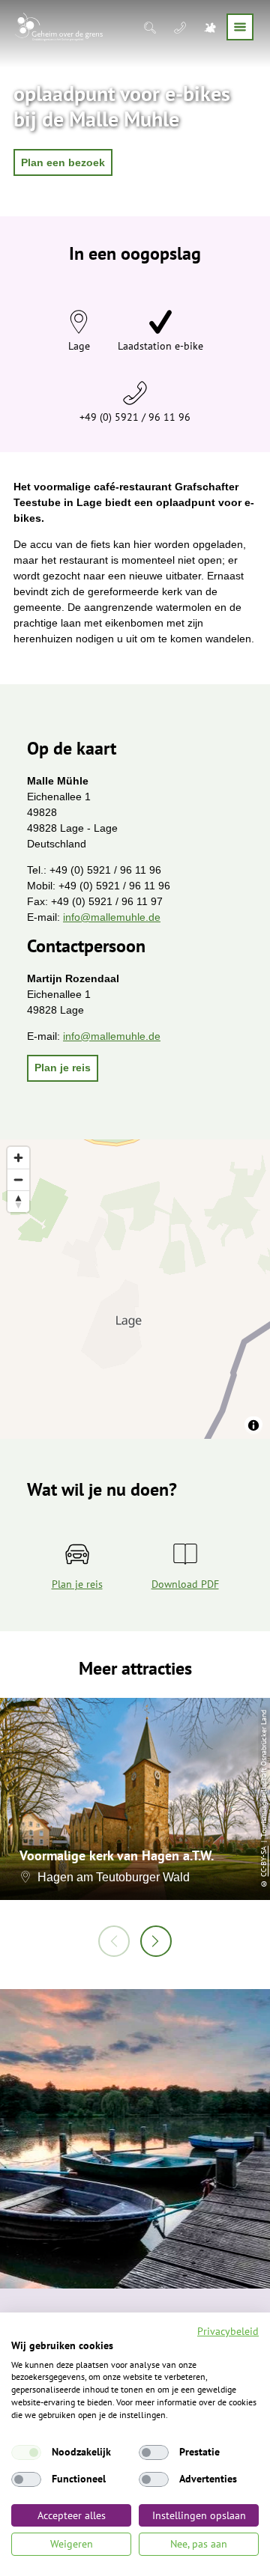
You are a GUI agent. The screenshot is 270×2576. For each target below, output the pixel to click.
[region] (135, 1289)
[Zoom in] (18, 1158)
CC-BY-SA (264, 1861)
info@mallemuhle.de (112, 917)
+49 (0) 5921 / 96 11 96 (135, 417)
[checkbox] (26, 2452)
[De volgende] (156, 1941)
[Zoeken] (151, 27)
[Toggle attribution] (253, 1425)
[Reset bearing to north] (18, 1201)
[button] (63, 162)
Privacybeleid (228, 2331)
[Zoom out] (18, 1179)
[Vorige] (114, 1941)
